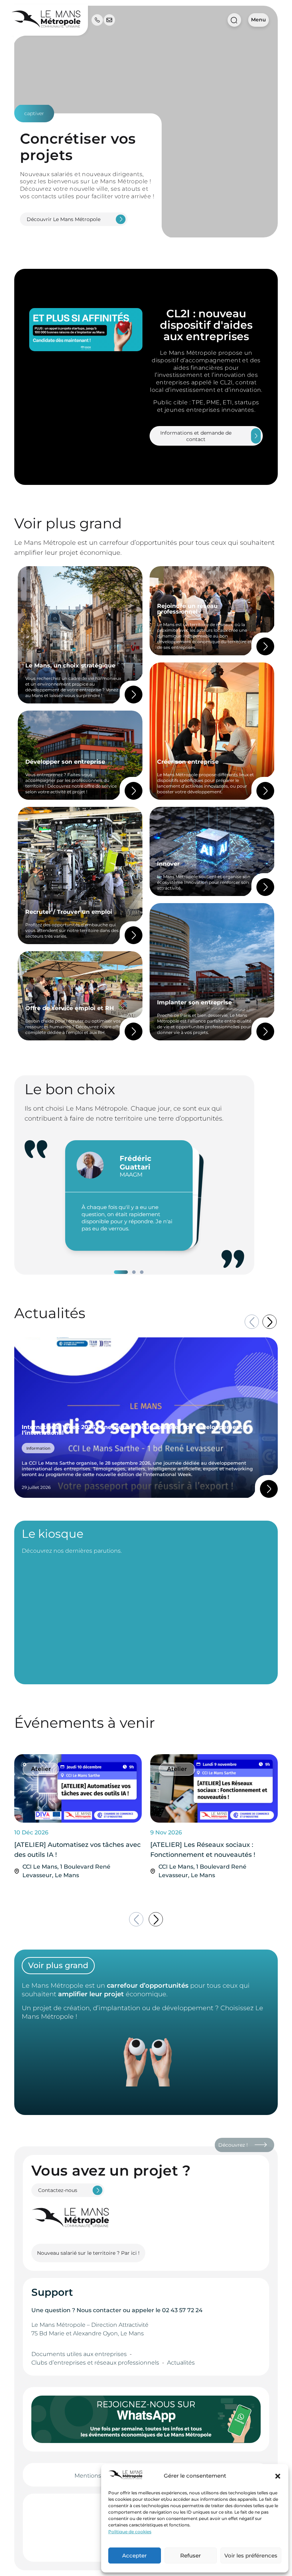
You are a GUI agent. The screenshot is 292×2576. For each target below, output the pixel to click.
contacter (107, 2310)
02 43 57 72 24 (182, 2310)
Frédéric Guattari (135, 1163)
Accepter (134, 2555)
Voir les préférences (251, 2555)
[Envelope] (109, 20)
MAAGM (131, 1175)
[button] (278, 2476)
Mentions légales (98, 2476)
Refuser (191, 2555)
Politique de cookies (130, 2532)
